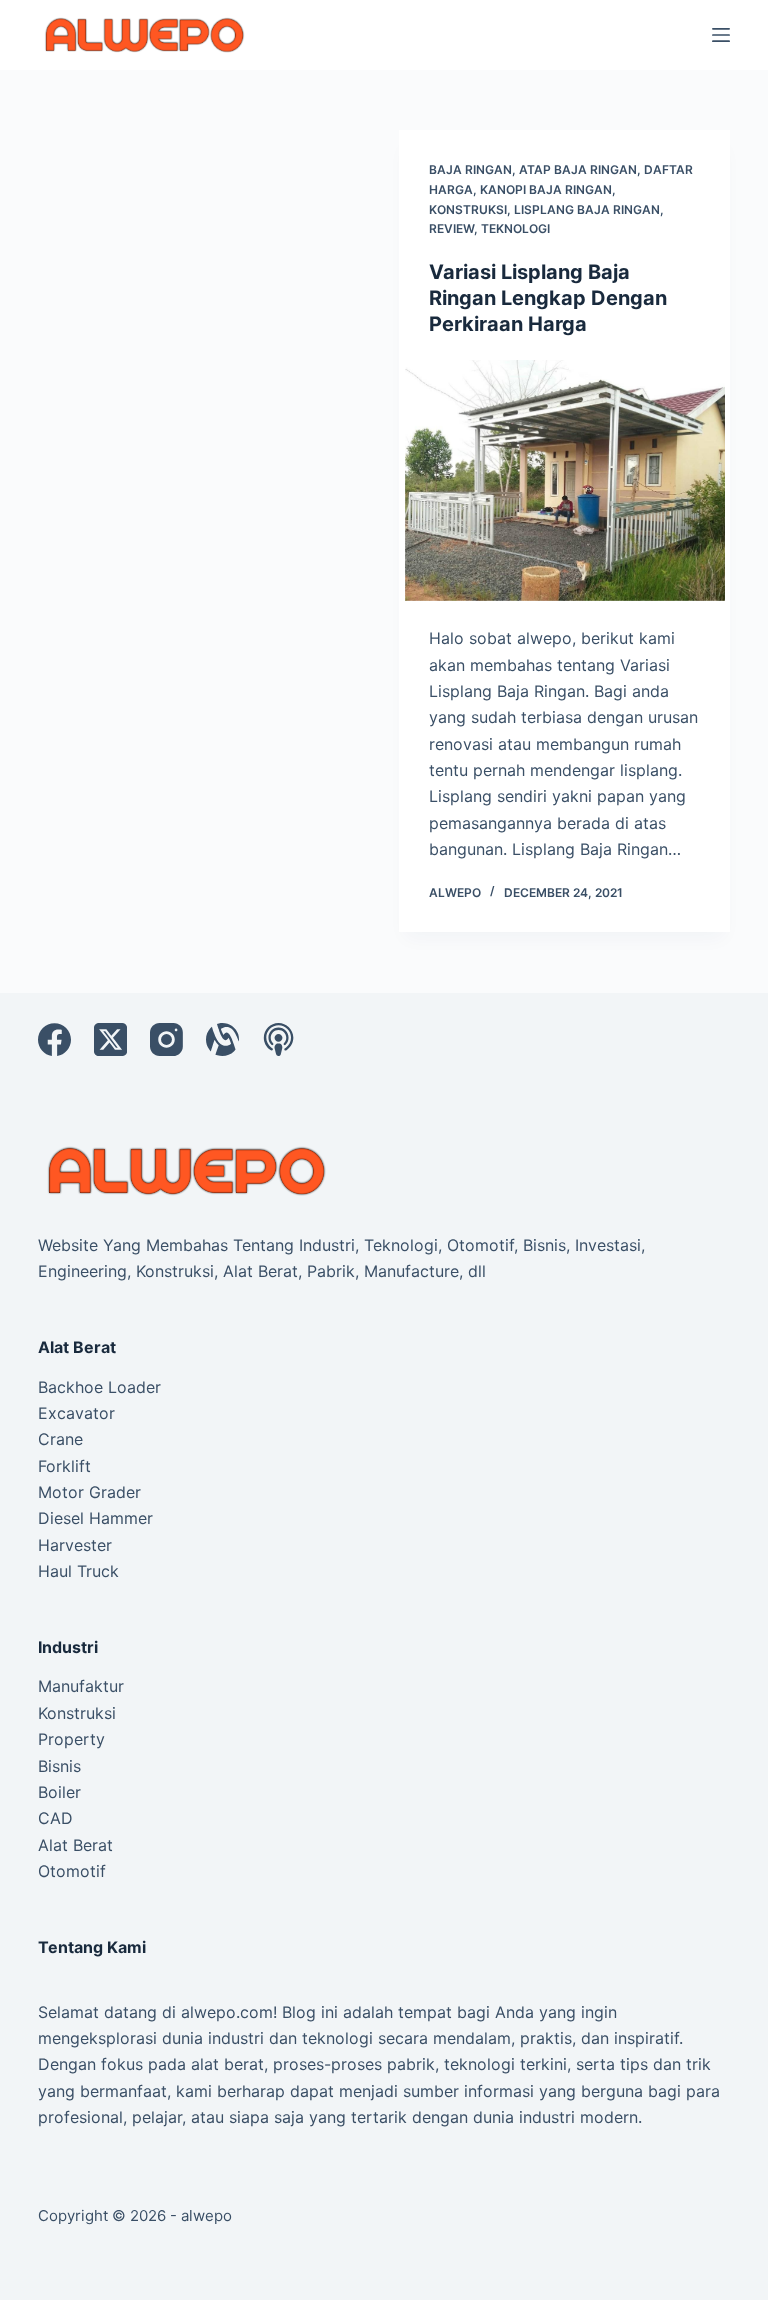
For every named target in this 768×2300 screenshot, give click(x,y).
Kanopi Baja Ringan (546, 189)
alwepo (206, 2215)
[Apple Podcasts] (278, 1039)
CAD (55, 1818)
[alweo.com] (188, 1169)
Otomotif (72, 1871)
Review (451, 228)
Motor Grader (89, 1492)
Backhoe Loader (99, 1387)
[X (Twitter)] (110, 1039)
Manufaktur (81, 1686)
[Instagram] (166, 1039)
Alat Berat (75, 1845)
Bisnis (59, 1766)
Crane (60, 1439)
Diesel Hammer (95, 1518)
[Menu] (721, 35)
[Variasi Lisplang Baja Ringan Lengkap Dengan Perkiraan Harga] (564, 481)
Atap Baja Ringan (578, 169)
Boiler (59, 1792)
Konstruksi (468, 209)
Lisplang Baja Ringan (587, 209)
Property (71, 1739)
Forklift (64, 1466)
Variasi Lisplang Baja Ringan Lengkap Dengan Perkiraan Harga (548, 298)
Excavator (76, 1413)
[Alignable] (222, 1039)
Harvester (75, 1545)
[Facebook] (54, 1039)
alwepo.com (227, 2012)
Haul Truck (78, 1571)
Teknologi (515, 228)
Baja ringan (470, 169)
